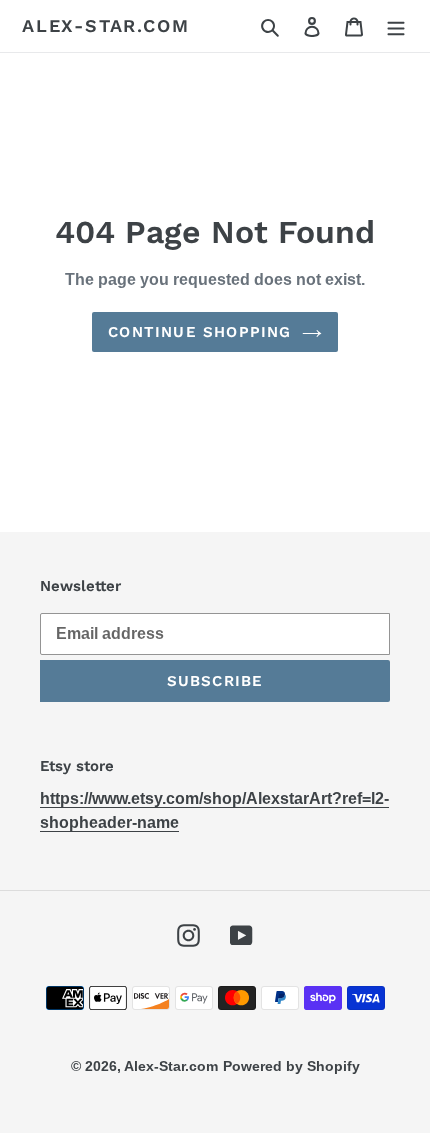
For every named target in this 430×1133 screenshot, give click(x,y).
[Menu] (396, 26)
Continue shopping (199, 332)
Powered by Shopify (291, 1066)
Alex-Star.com (105, 25)
